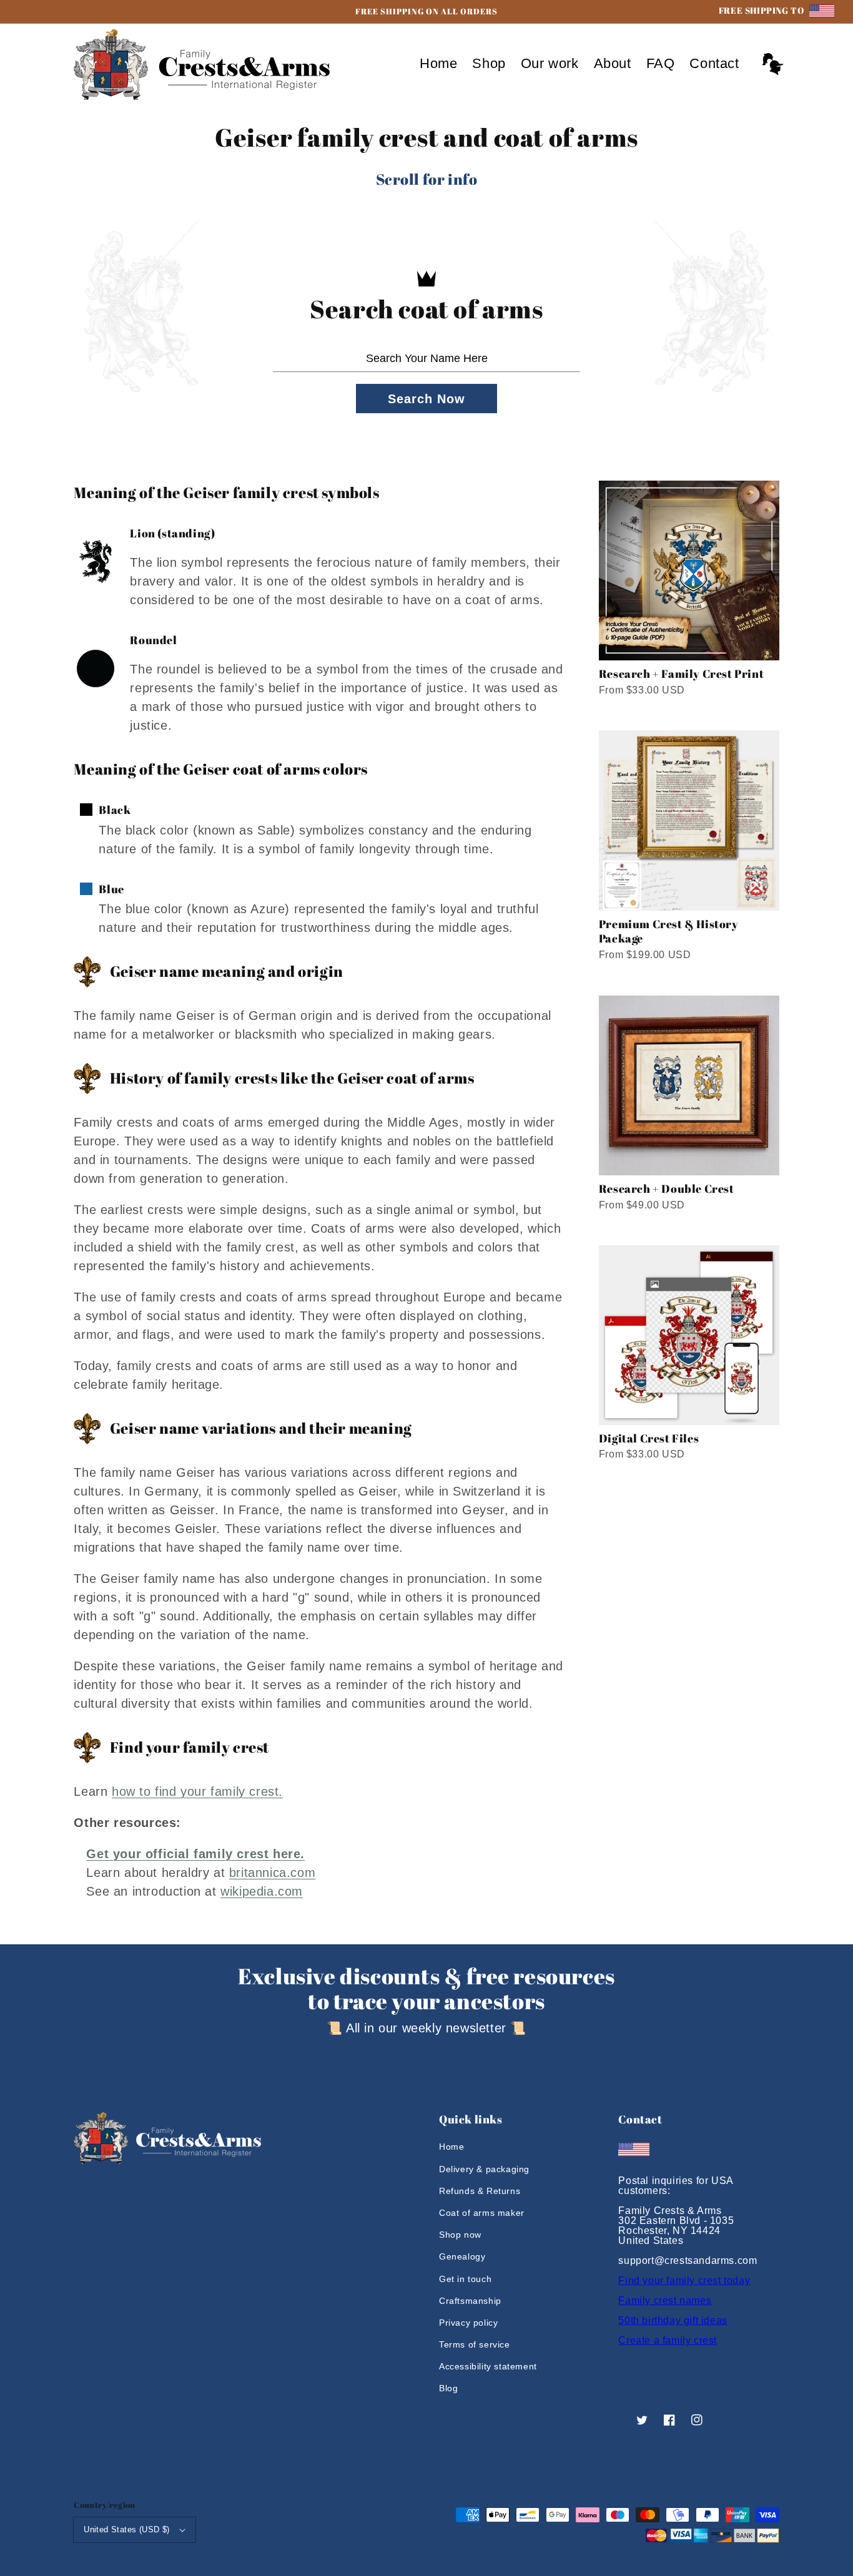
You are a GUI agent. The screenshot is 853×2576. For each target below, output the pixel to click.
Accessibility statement (488, 2366)
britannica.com (272, 1873)
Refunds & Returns (480, 2191)
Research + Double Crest (667, 1188)
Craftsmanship (470, 2301)
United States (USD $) (126, 2529)
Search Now (426, 399)
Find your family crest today (684, 2280)
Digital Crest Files (649, 1438)
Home (451, 2147)
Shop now (460, 2235)
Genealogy (462, 2256)
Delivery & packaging (484, 2169)
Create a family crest (668, 2340)
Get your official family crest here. (195, 1854)
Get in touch (465, 2279)
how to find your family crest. (197, 1791)
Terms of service (475, 2344)
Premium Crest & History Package (669, 931)
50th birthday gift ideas (673, 2320)
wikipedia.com (262, 1891)
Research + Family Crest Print (681, 673)
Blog (448, 2388)
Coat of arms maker (482, 2213)
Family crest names (665, 2300)
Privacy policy (468, 2323)
